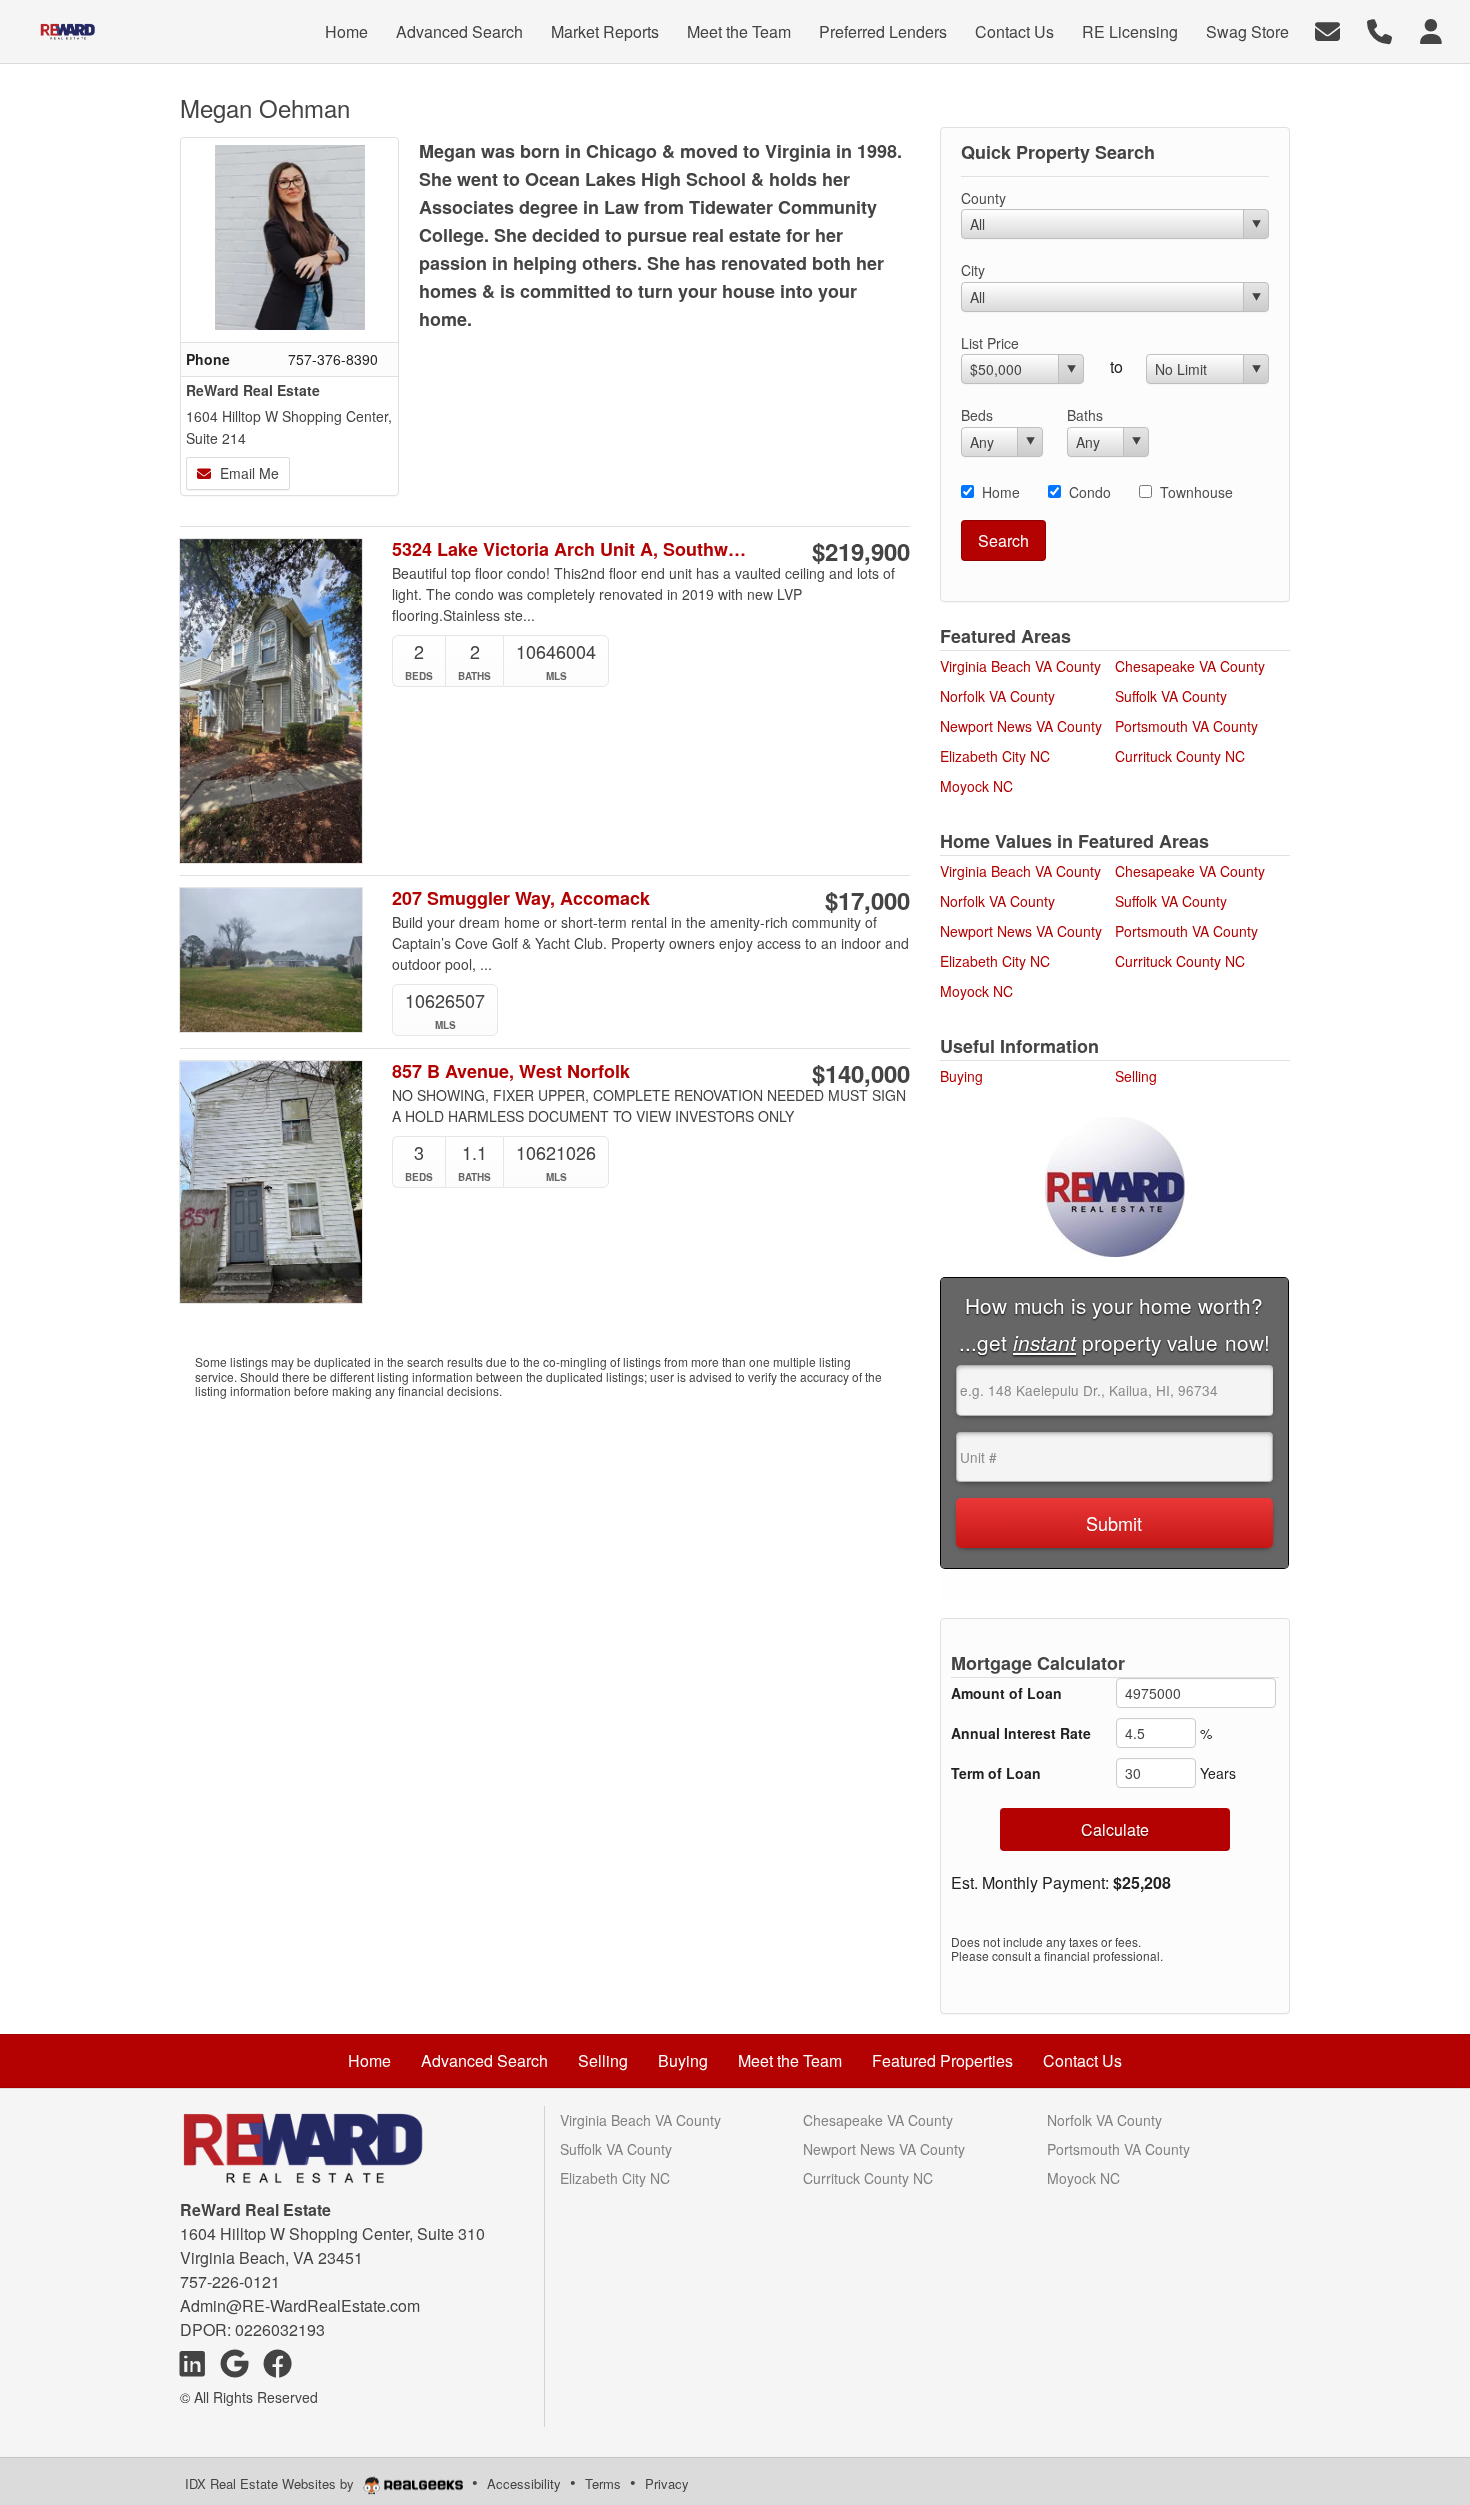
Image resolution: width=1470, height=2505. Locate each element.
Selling (1136, 1076)
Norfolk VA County (997, 696)
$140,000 (861, 1073)
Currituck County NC (1180, 756)
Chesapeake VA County (1190, 666)
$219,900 (861, 551)
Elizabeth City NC (995, 756)
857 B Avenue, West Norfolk (511, 1071)
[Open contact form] (1327, 29)
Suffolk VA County (1171, 696)
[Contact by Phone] (1379, 29)
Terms (603, 2483)
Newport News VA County (1021, 726)
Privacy (667, 2483)
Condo (1090, 492)
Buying (961, 1076)
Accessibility (524, 2483)
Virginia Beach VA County (1020, 666)
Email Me (247, 473)
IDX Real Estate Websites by (271, 2483)
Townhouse (1196, 492)
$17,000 (867, 900)
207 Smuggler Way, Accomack (521, 898)
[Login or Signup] (1431, 29)
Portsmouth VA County (1186, 726)
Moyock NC (976, 786)
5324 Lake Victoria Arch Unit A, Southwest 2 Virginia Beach (573, 549)
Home (1001, 492)
